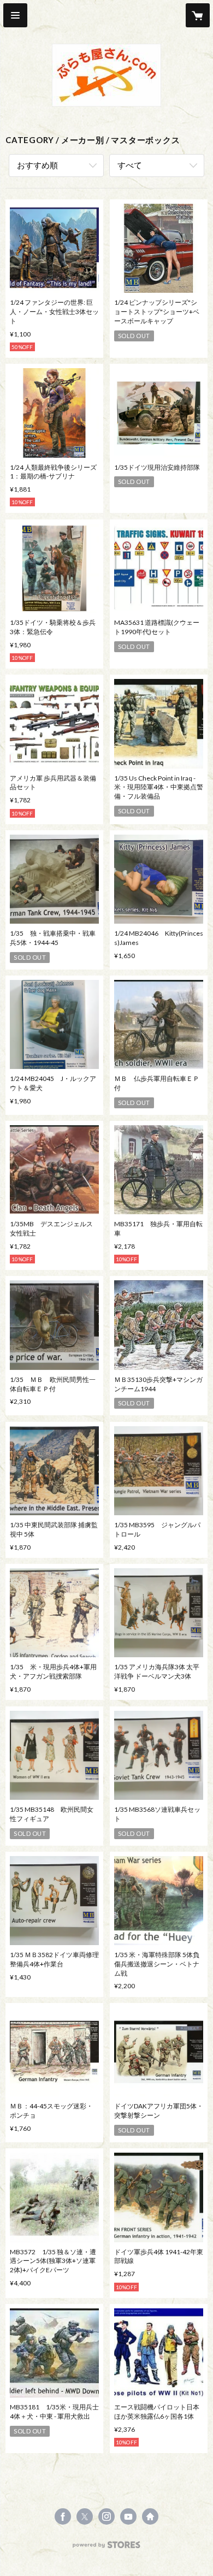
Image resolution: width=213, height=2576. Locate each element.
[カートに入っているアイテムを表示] (198, 15)
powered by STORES (107, 2548)
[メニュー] (15, 15)
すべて (130, 165)
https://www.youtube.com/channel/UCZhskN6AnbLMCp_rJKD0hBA (128, 2516)
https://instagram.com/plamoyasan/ (106, 2516)
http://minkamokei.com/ (150, 2516)
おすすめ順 (37, 165)
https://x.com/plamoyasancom (85, 2516)
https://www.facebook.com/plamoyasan (63, 2516)
